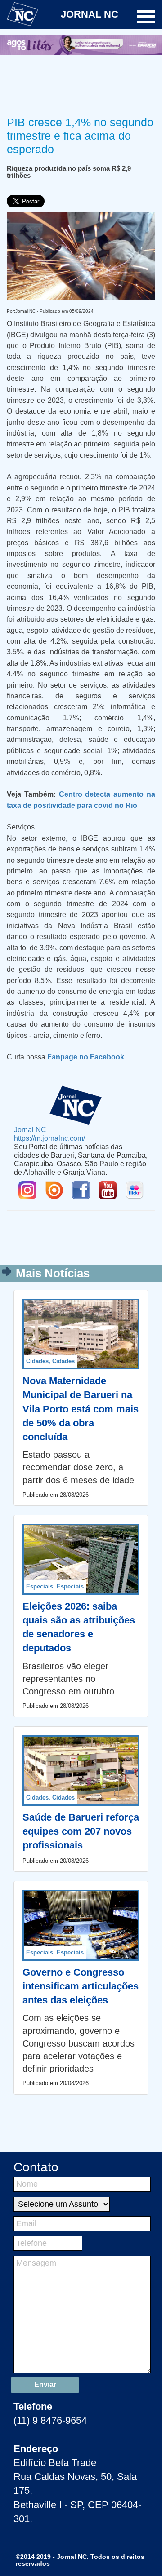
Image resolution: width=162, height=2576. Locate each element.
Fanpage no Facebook (86, 1057)
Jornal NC (30, 1129)
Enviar (45, 2384)
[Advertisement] (81, 84)
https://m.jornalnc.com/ (49, 1138)
